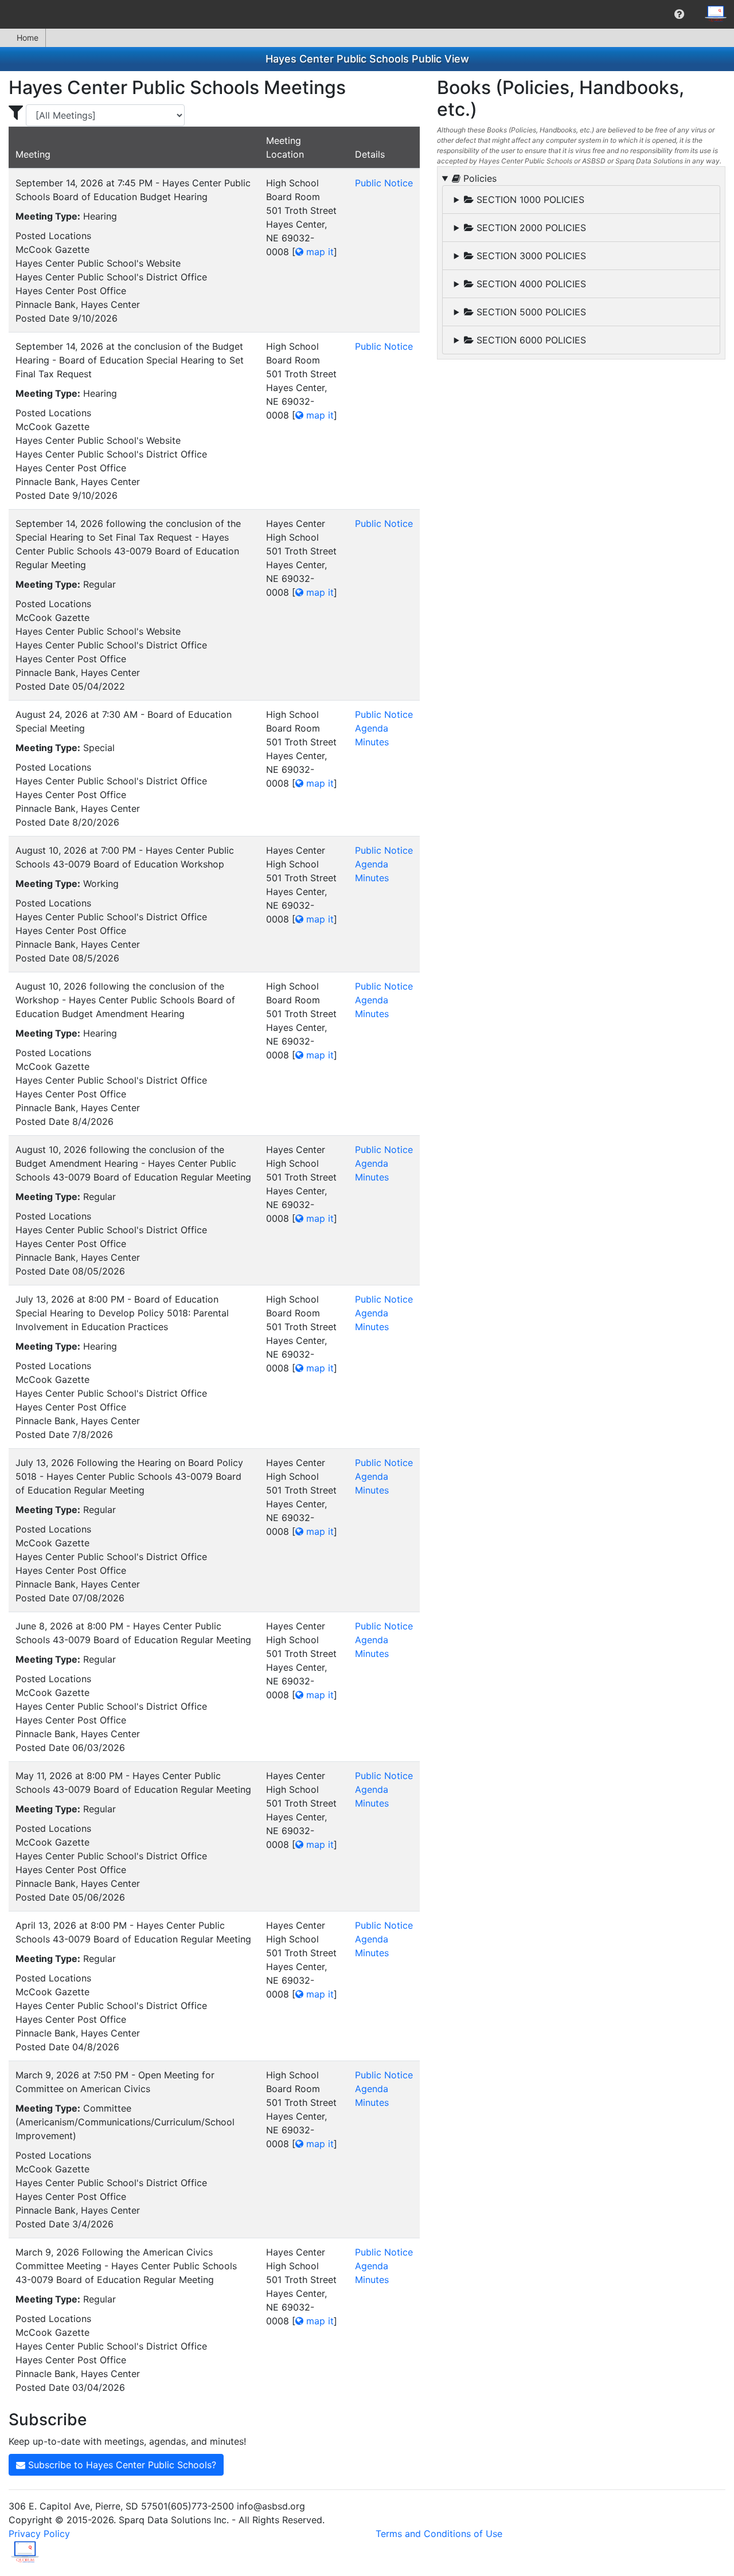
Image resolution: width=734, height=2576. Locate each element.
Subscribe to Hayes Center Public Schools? (121, 2465)
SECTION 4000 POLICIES (530, 284)
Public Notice (384, 183)
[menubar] (367, 14)
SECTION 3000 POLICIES (530, 256)
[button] (679, 14)
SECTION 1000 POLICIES (529, 200)
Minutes (372, 742)
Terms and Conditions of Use (439, 2534)
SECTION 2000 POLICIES (530, 228)
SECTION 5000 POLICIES (530, 312)
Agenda (372, 728)
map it (319, 252)
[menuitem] (679, 14)
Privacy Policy (39, 2534)
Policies (479, 178)
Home (28, 38)
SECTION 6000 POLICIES (530, 340)
